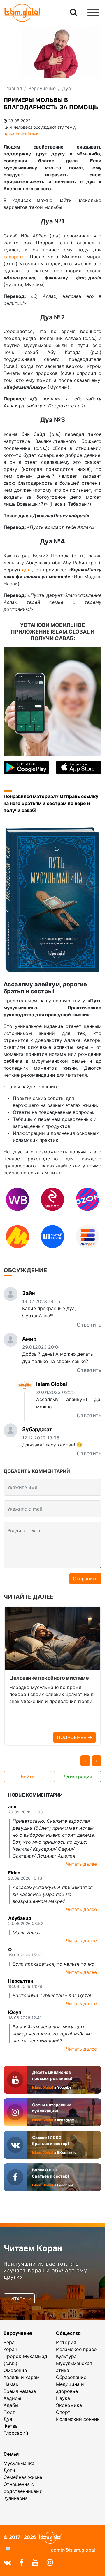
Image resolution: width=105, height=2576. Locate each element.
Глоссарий (16, 2433)
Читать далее (81, 1864)
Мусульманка (19, 2463)
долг (27, 570)
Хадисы (12, 2398)
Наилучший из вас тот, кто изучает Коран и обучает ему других (45, 2270)
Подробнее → (75, 1737)
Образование (71, 2377)
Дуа (8, 2419)
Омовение (15, 2370)
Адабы (11, 2405)
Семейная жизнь (23, 2477)
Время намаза (20, 2391)
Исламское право (76, 2349)
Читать (17, 2299)
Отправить (85, 1579)
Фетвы (11, 2426)
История (66, 2342)
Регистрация (77, 1777)
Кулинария (16, 2498)
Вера (9, 2342)
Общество (68, 2333)
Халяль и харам (22, 2377)
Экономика (69, 2405)
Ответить (89, 1325)
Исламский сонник (78, 2419)
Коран (10, 2349)
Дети (9, 2470)
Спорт (63, 2412)
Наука (63, 2398)
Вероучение (18, 2333)
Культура (66, 2356)
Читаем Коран (33, 2248)
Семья (11, 2454)
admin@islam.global (73, 2550)
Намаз (11, 2384)
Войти (28, 1777)
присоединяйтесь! (22, 133)
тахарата (14, 257)
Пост (9, 2412)
